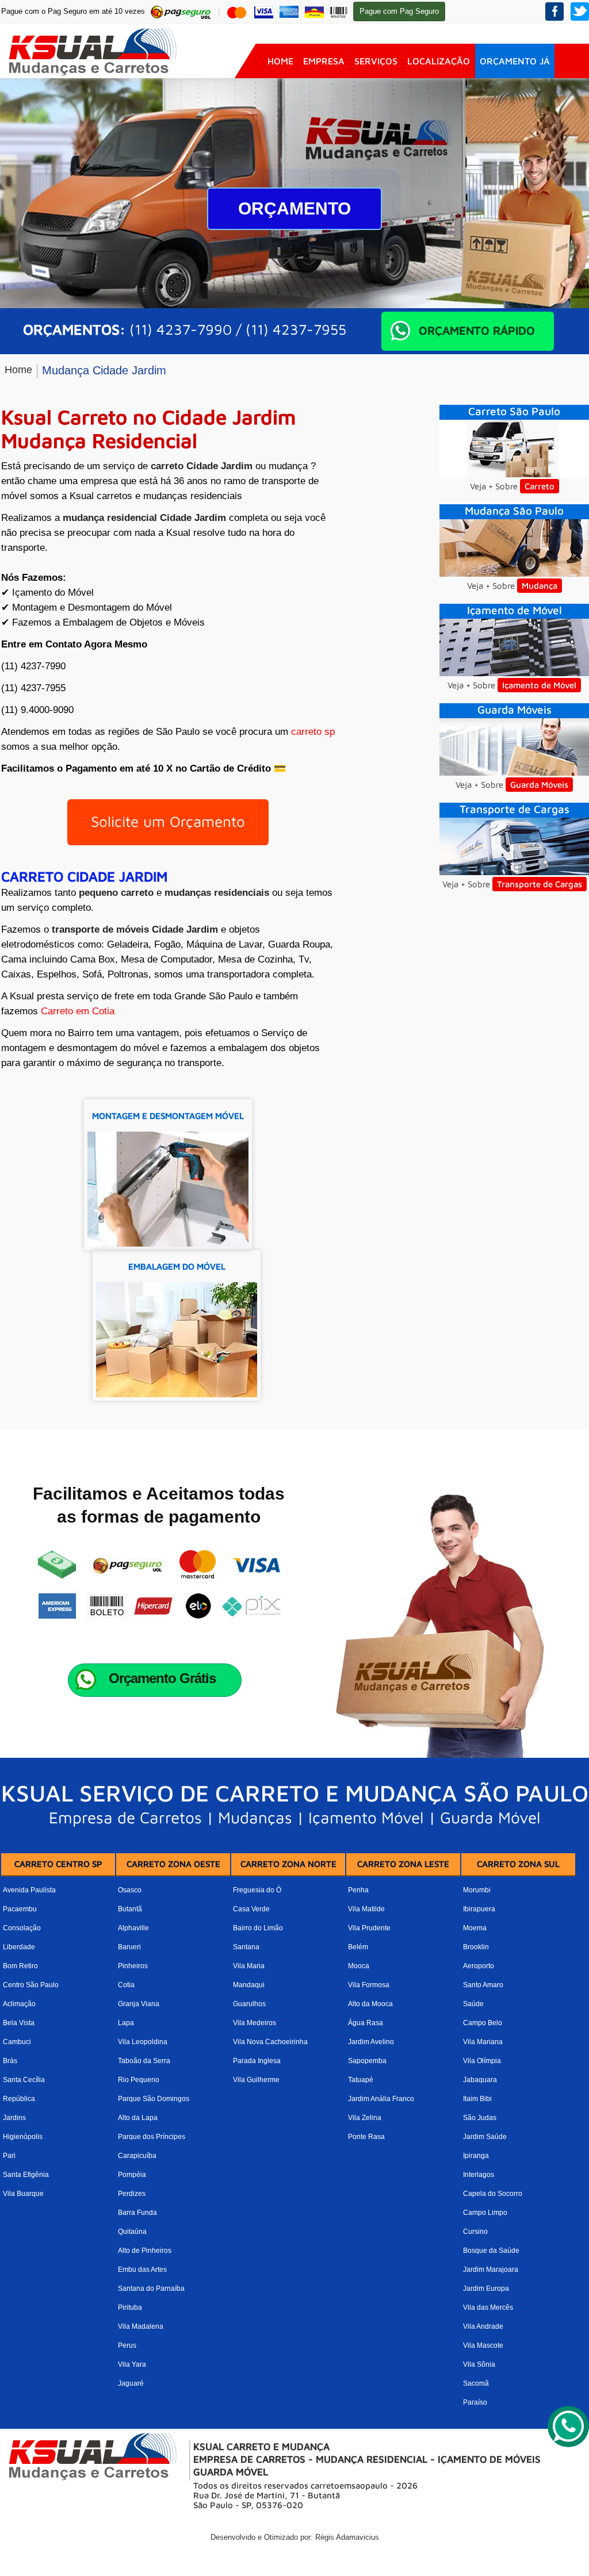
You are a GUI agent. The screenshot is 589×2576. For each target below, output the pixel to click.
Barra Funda (137, 2213)
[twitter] (580, 11)
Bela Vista (19, 2023)
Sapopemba (367, 2061)
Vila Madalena (141, 2326)
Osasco (130, 1890)
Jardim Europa (486, 2288)
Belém (358, 1947)
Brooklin (476, 1947)
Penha (358, 1890)
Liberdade (19, 1947)
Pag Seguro (399, 11)
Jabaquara (480, 2080)
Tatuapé (361, 2080)
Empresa (324, 61)
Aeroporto (479, 1966)
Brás (10, 2061)
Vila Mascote (483, 2345)
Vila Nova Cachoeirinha (270, 2042)
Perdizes (132, 2194)
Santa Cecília (24, 2080)
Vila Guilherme (256, 2080)
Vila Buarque (23, 2194)
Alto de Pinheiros (145, 2251)
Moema (475, 1928)
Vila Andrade (483, 2326)
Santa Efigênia (26, 2175)
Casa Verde (251, 1909)
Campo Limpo (485, 2213)
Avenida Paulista (29, 1890)
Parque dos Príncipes (152, 2137)
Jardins (14, 2118)
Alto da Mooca (370, 2004)
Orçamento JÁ (515, 61)
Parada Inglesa (257, 2061)
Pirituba (130, 2307)
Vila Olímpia (482, 2061)
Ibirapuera (479, 1909)
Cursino (475, 2232)
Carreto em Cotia (78, 1011)
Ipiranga (476, 2156)
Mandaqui (249, 1985)
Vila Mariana (483, 2042)
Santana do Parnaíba (151, 2288)
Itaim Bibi (477, 2099)
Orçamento (294, 208)
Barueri (129, 1947)
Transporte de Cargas (540, 884)
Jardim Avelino (371, 2042)
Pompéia (132, 2175)
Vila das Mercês (488, 2307)
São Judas (480, 2118)
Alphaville (133, 1928)
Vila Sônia (479, 2364)
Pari (9, 2156)
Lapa (126, 2023)
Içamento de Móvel (539, 685)
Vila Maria (249, 1966)
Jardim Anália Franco (381, 2099)
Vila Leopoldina (143, 2042)
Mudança (540, 586)
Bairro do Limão (258, 1928)
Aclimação (19, 2004)
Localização (439, 61)
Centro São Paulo (31, 1985)
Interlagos (479, 2175)
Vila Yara (132, 2364)
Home (280, 61)
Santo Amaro (483, 1985)
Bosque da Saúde (491, 2251)
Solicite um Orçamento (168, 821)
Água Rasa (366, 2023)
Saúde (473, 2004)
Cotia (126, 1985)
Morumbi (477, 1890)
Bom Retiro (20, 1966)
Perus (127, 2345)
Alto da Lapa (138, 2118)
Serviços (376, 61)
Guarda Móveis (539, 785)
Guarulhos (249, 2004)
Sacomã (476, 2383)
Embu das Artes (142, 2270)
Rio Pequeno (139, 2080)
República (19, 2099)
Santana (246, 1947)
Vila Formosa (369, 1985)
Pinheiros (133, 1966)
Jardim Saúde (485, 2137)
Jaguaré (131, 2383)
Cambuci (17, 2042)
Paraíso (475, 2402)
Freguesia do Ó (257, 1890)
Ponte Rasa (366, 2137)
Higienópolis (23, 2137)
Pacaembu (20, 1909)
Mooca (359, 1966)
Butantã (130, 1909)
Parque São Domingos (154, 2099)
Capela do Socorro (493, 2194)
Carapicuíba (137, 2156)
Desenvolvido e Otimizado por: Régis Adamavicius (295, 2537)
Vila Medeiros (255, 2023)
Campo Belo (483, 2023)
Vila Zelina (365, 2118)
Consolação (22, 1928)
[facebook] (554, 11)
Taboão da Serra (144, 2061)
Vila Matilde (366, 1909)
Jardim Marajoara (491, 2270)
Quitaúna (132, 2232)
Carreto (540, 486)
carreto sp (313, 732)
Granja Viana (139, 2004)
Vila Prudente (369, 1928)
